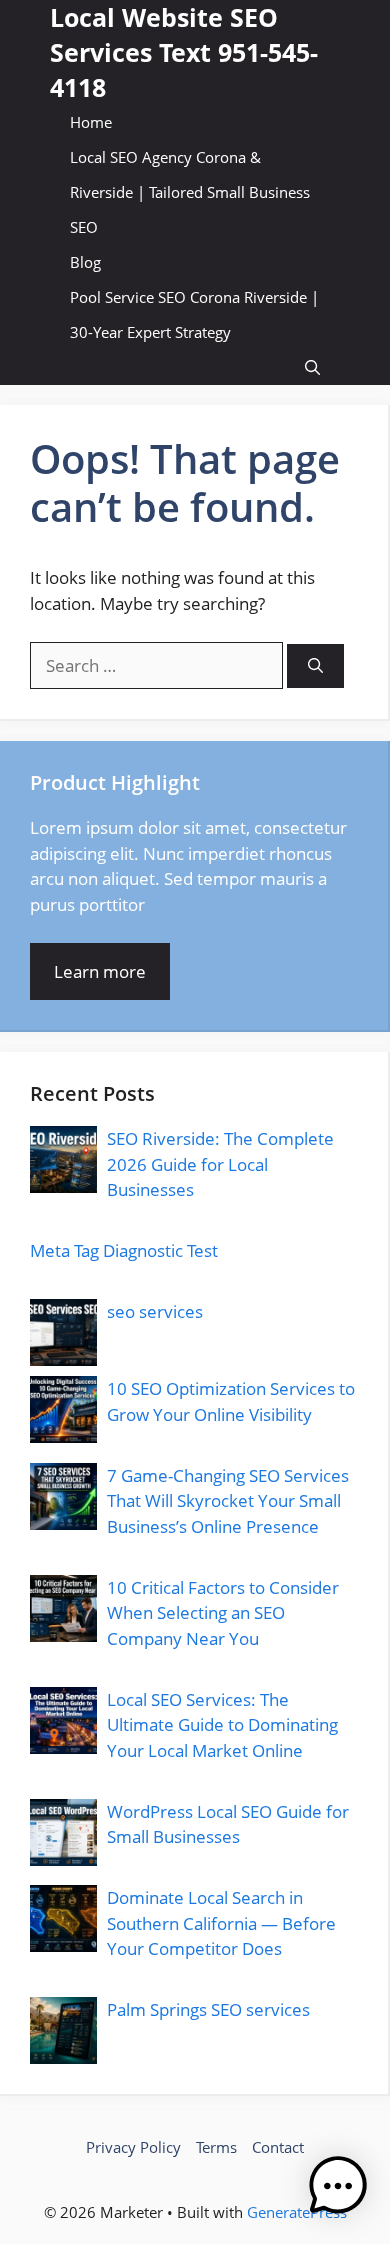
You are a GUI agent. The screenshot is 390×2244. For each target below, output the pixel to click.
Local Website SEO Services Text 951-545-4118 (184, 52)
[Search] (315, 666)
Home (91, 122)
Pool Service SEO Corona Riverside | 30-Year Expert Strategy (194, 314)
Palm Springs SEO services (208, 2009)
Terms (216, 2147)
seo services (155, 1311)
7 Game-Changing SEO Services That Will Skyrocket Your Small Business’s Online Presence (228, 1501)
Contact (278, 2147)
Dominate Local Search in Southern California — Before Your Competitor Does (221, 1923)
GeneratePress (297, 2212)
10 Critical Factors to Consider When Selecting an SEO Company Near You (223, 1613)
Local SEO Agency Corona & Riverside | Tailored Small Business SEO (190, 192)
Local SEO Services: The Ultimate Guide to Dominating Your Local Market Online (222, 1725)
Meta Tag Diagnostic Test (124, 1250)
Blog (85, 262)
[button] (312, 367)
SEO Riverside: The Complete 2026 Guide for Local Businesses (220, 1164)
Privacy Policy (133, 2147)
